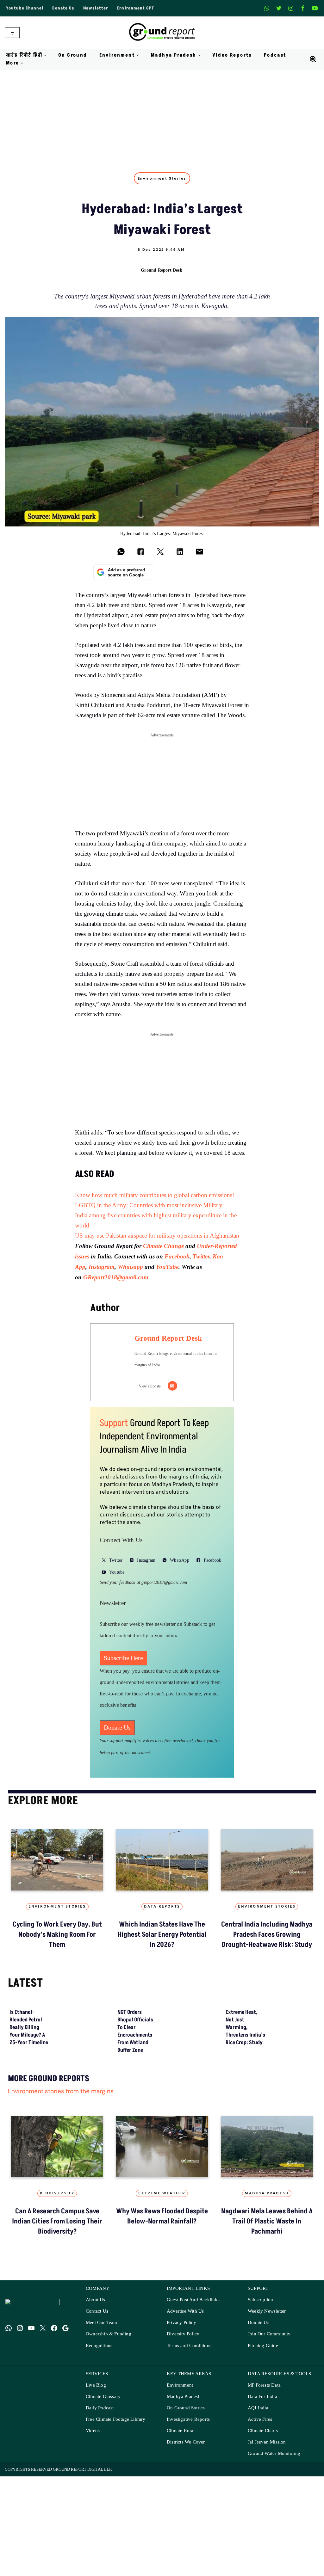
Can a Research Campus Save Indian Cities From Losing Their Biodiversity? (57, 2393)
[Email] (172, 1386)
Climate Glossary (103, 2568)
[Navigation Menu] (12, 33)
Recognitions (99, 2517)
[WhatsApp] (9, 2499)
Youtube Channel (25, 8)
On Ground (73, 55)
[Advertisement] (162, 117)
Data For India (262, 2568)
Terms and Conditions (189, 2517)
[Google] (65, 2499)
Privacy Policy (181, 2494)
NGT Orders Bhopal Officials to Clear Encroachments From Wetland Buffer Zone (135, 2203)
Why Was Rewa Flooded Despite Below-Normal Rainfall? (162, 2388)
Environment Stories (162, 178)
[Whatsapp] (267, 8)
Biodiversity (57, 2365)
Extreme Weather (162, 2365)
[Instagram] (291, 8)
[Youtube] (315, 8)
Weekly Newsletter (267, 2483)
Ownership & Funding (109, 2505)
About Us (96, 2471)
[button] (45, 55)
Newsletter (96, 8)
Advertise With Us (185, 2483)
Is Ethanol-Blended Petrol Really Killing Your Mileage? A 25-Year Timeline (29, 2199)
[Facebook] (303, 8)
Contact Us (97, 2483)
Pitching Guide (263, 2517)
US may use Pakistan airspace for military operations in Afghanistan (157, 1236)
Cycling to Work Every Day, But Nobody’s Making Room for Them (201, 2116)
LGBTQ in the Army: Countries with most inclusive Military (149, 1205)
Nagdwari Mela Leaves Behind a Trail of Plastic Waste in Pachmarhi (267, 2393)
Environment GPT (136, 8)
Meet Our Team (102, 2494)
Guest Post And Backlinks (193, 2471)
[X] (279, 8)
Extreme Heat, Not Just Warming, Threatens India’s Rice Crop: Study (245, 2199)
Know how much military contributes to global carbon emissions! (155, 1195)
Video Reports (232, 55)
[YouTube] (31, 2499)
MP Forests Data (264, 2557)
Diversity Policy (183, 2505)
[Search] (313, 59)
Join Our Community (269, 2505)
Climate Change (164, 1246)
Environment (180, 2557)
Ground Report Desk (162, 270)
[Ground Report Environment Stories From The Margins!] (162, 33)
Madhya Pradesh (267, 2365)
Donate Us (63, 8)
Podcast (275, 55)
